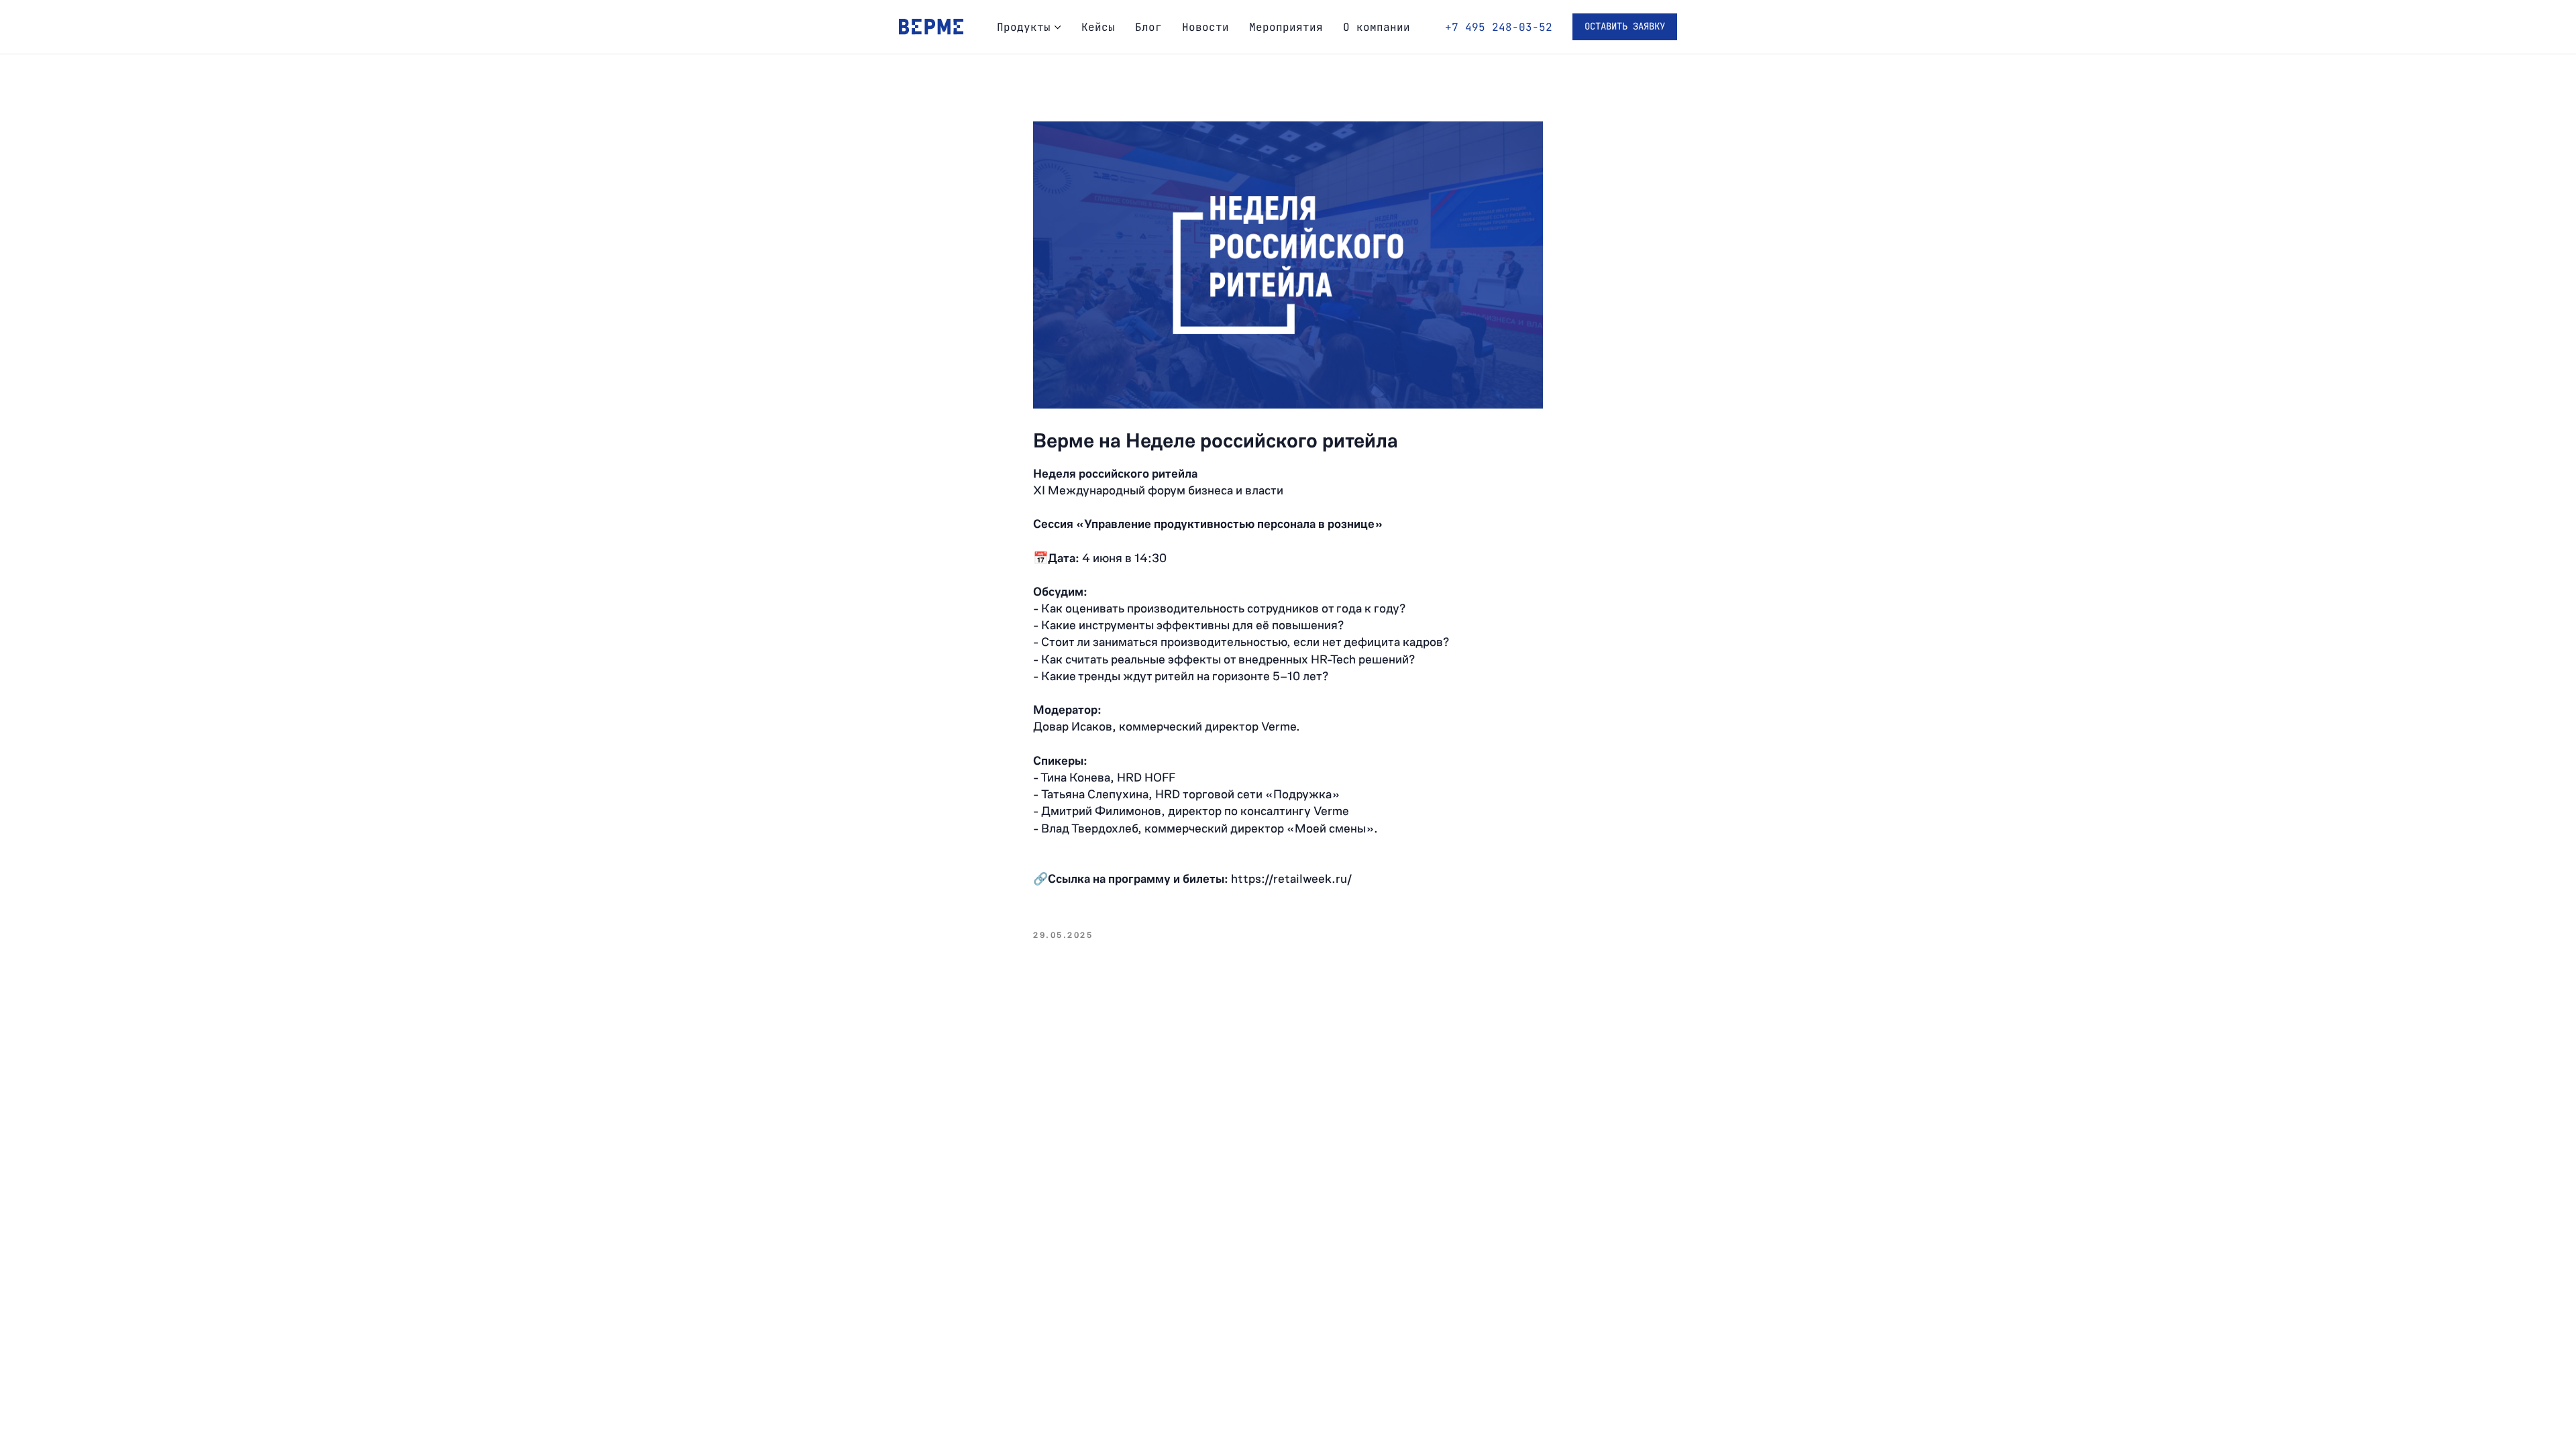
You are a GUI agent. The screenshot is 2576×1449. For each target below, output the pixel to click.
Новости (1205, 27)
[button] (1625, 27)
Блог (1148, 27)
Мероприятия (1286, 27)
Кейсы (1098, 27)
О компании (1377, 27)
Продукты (1024, 27)
